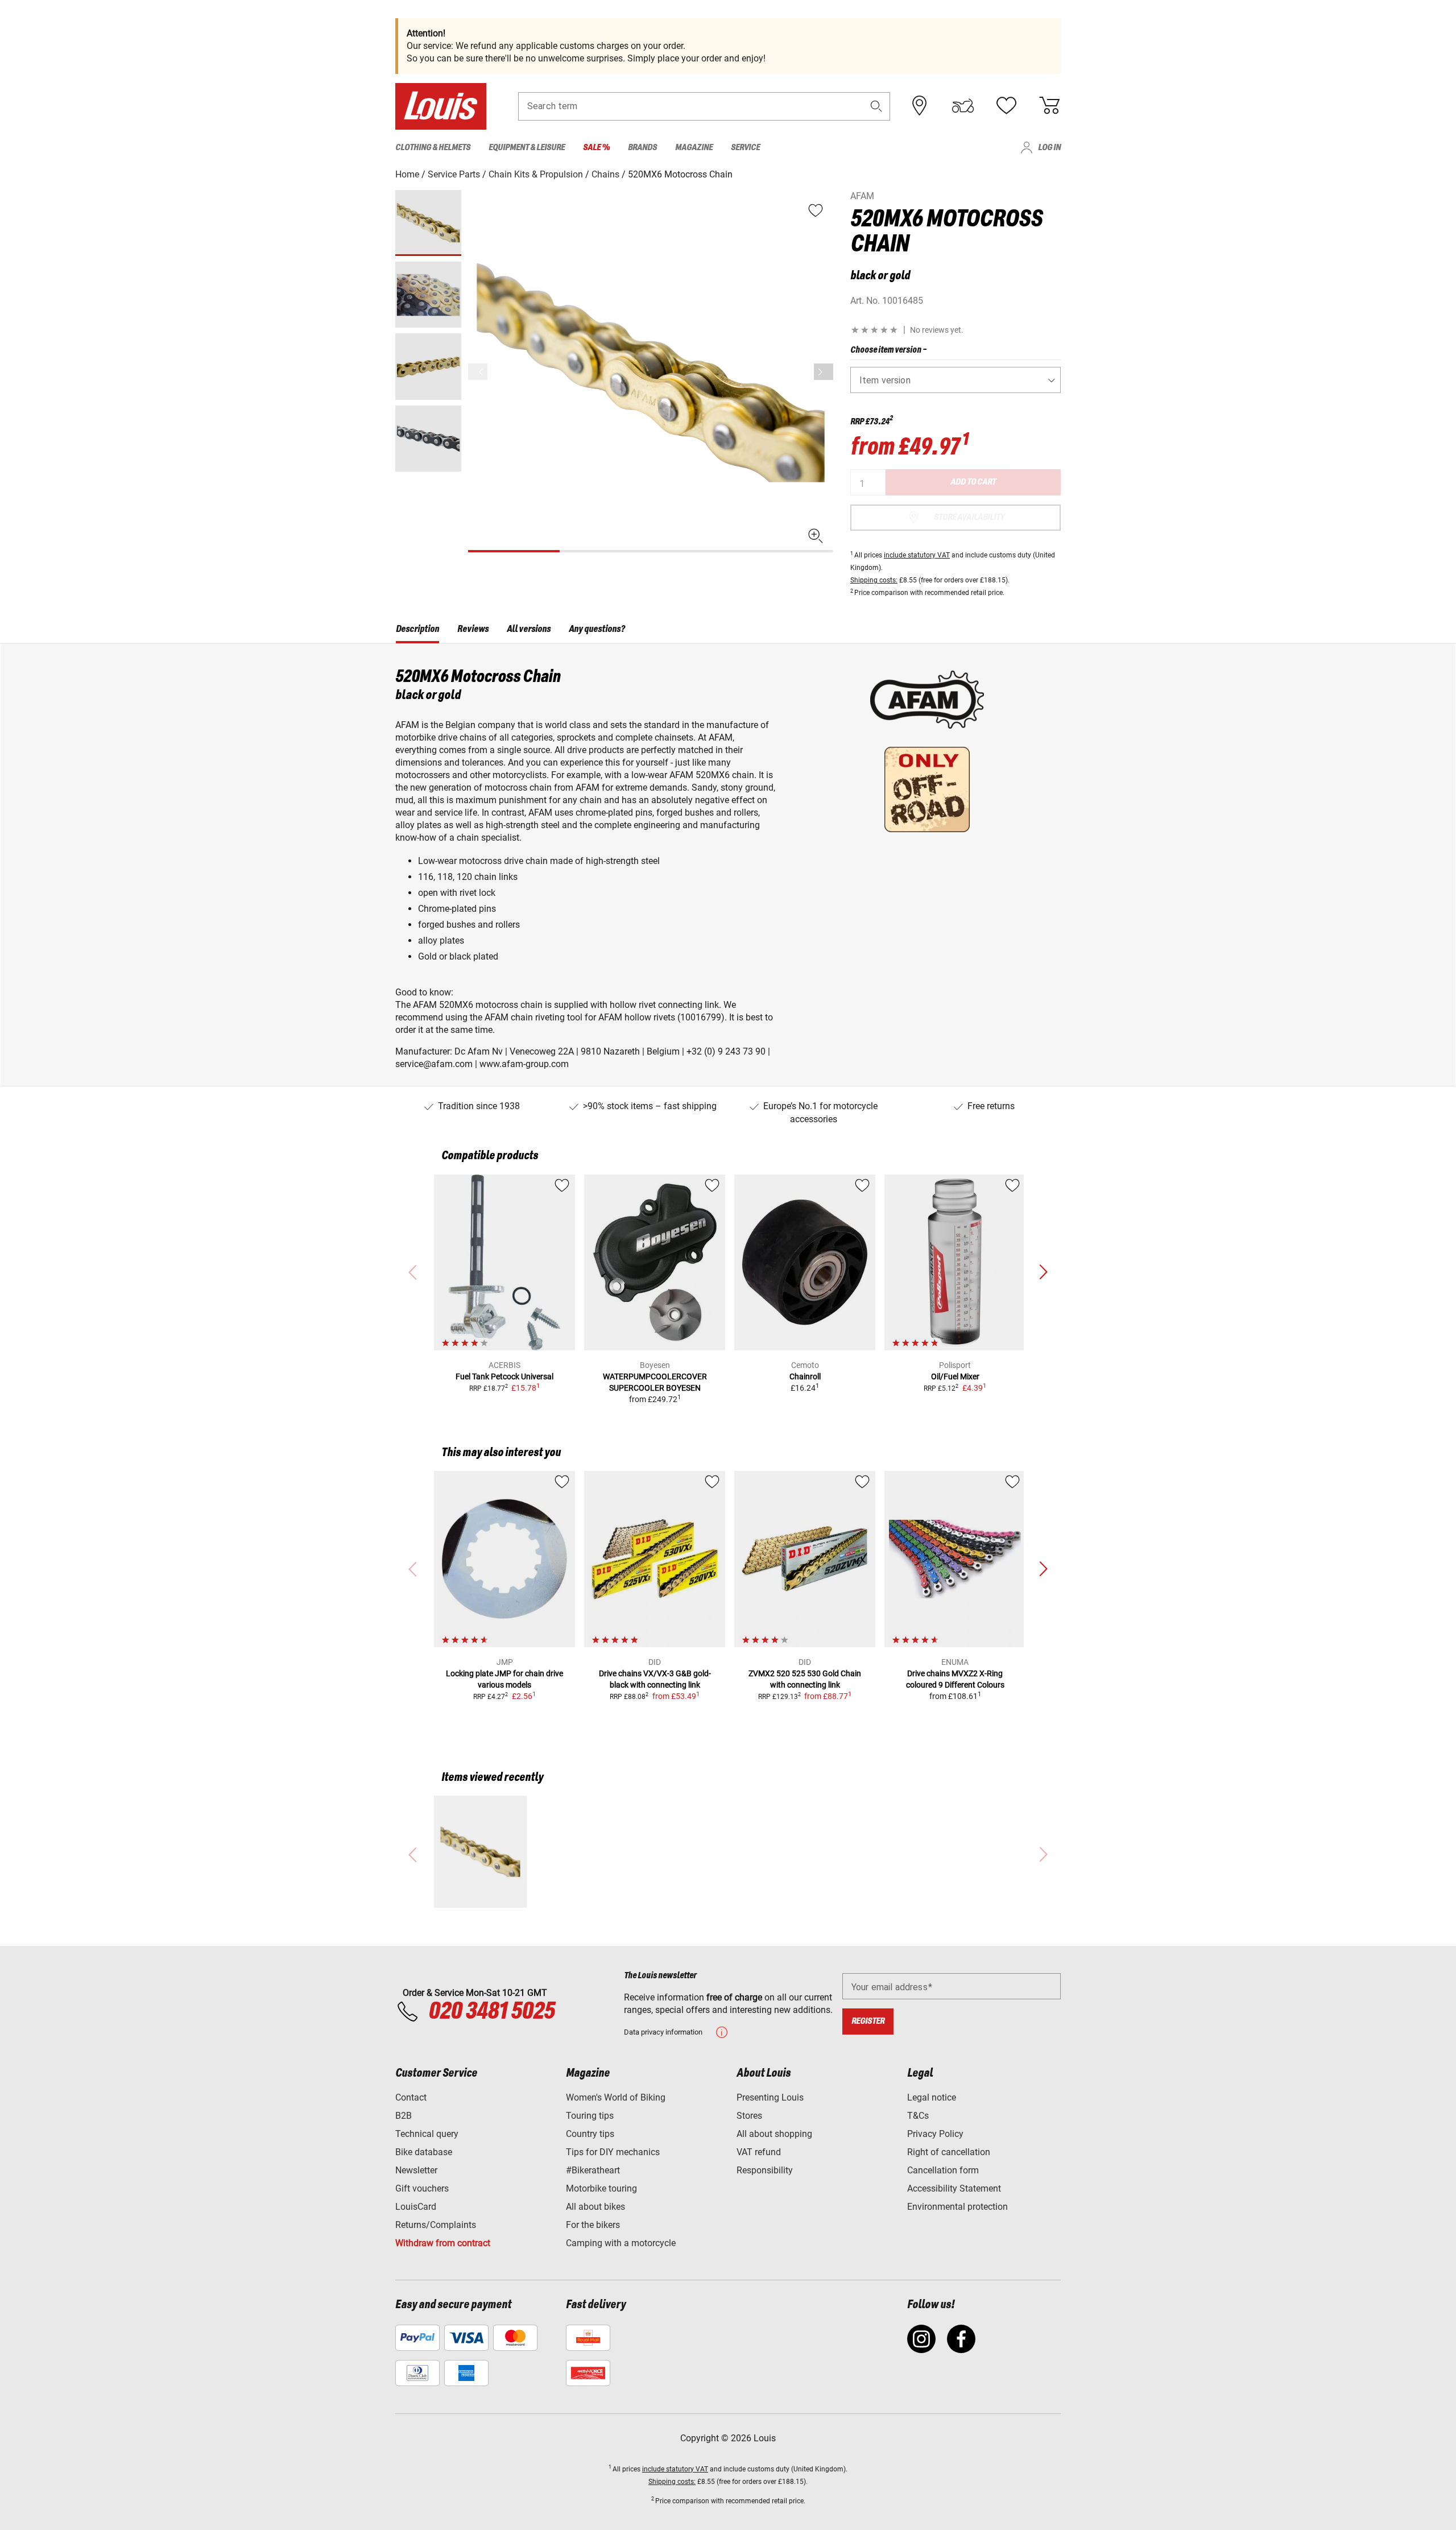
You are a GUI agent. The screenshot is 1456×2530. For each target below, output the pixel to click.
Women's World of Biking (616, 2097)
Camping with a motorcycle (621, 2243)
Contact (411, 2097)
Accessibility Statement (954, 2188)
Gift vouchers (422, 2188)
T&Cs (918, 2116)
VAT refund (759, 2152)
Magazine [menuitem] (694, 148)
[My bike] (963, 106)
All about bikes (595, 2207)
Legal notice (932, 2097)
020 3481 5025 (490, 2012)
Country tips (590, 2134)
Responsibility (765, 2170)
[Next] (824, 372)
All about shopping (774, 2134)
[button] (876, 106)
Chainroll (805, 1376)
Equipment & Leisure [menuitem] (527, 148)
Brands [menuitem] (642, 148)
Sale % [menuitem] (596, 148)
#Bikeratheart (593, 2170)
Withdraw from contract (443, 2243)
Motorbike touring (601, 2188)
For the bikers (593, 2225)
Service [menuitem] (745, 148)
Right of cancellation (949, 2152)
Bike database (424, 2152)
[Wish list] (1006, 106)
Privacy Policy (935, 2134)
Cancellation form (943, 2170)
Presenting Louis (770, 2097)
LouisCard (416, 2207)
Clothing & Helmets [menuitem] (433, 148)
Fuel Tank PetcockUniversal (504, 1376)
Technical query (427, 2134)
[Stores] (920, 106)
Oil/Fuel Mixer (955, 1376)
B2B (404, 2116)
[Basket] (1049, 106)
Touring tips (590, 2116)
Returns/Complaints (436, 2225)
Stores (749, 2116)
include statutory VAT (917, 555)
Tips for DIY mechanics (613, 2152)
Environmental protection (957, 2207)
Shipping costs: (874, 580)
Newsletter (416, 2170)
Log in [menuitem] (1049, 148)
